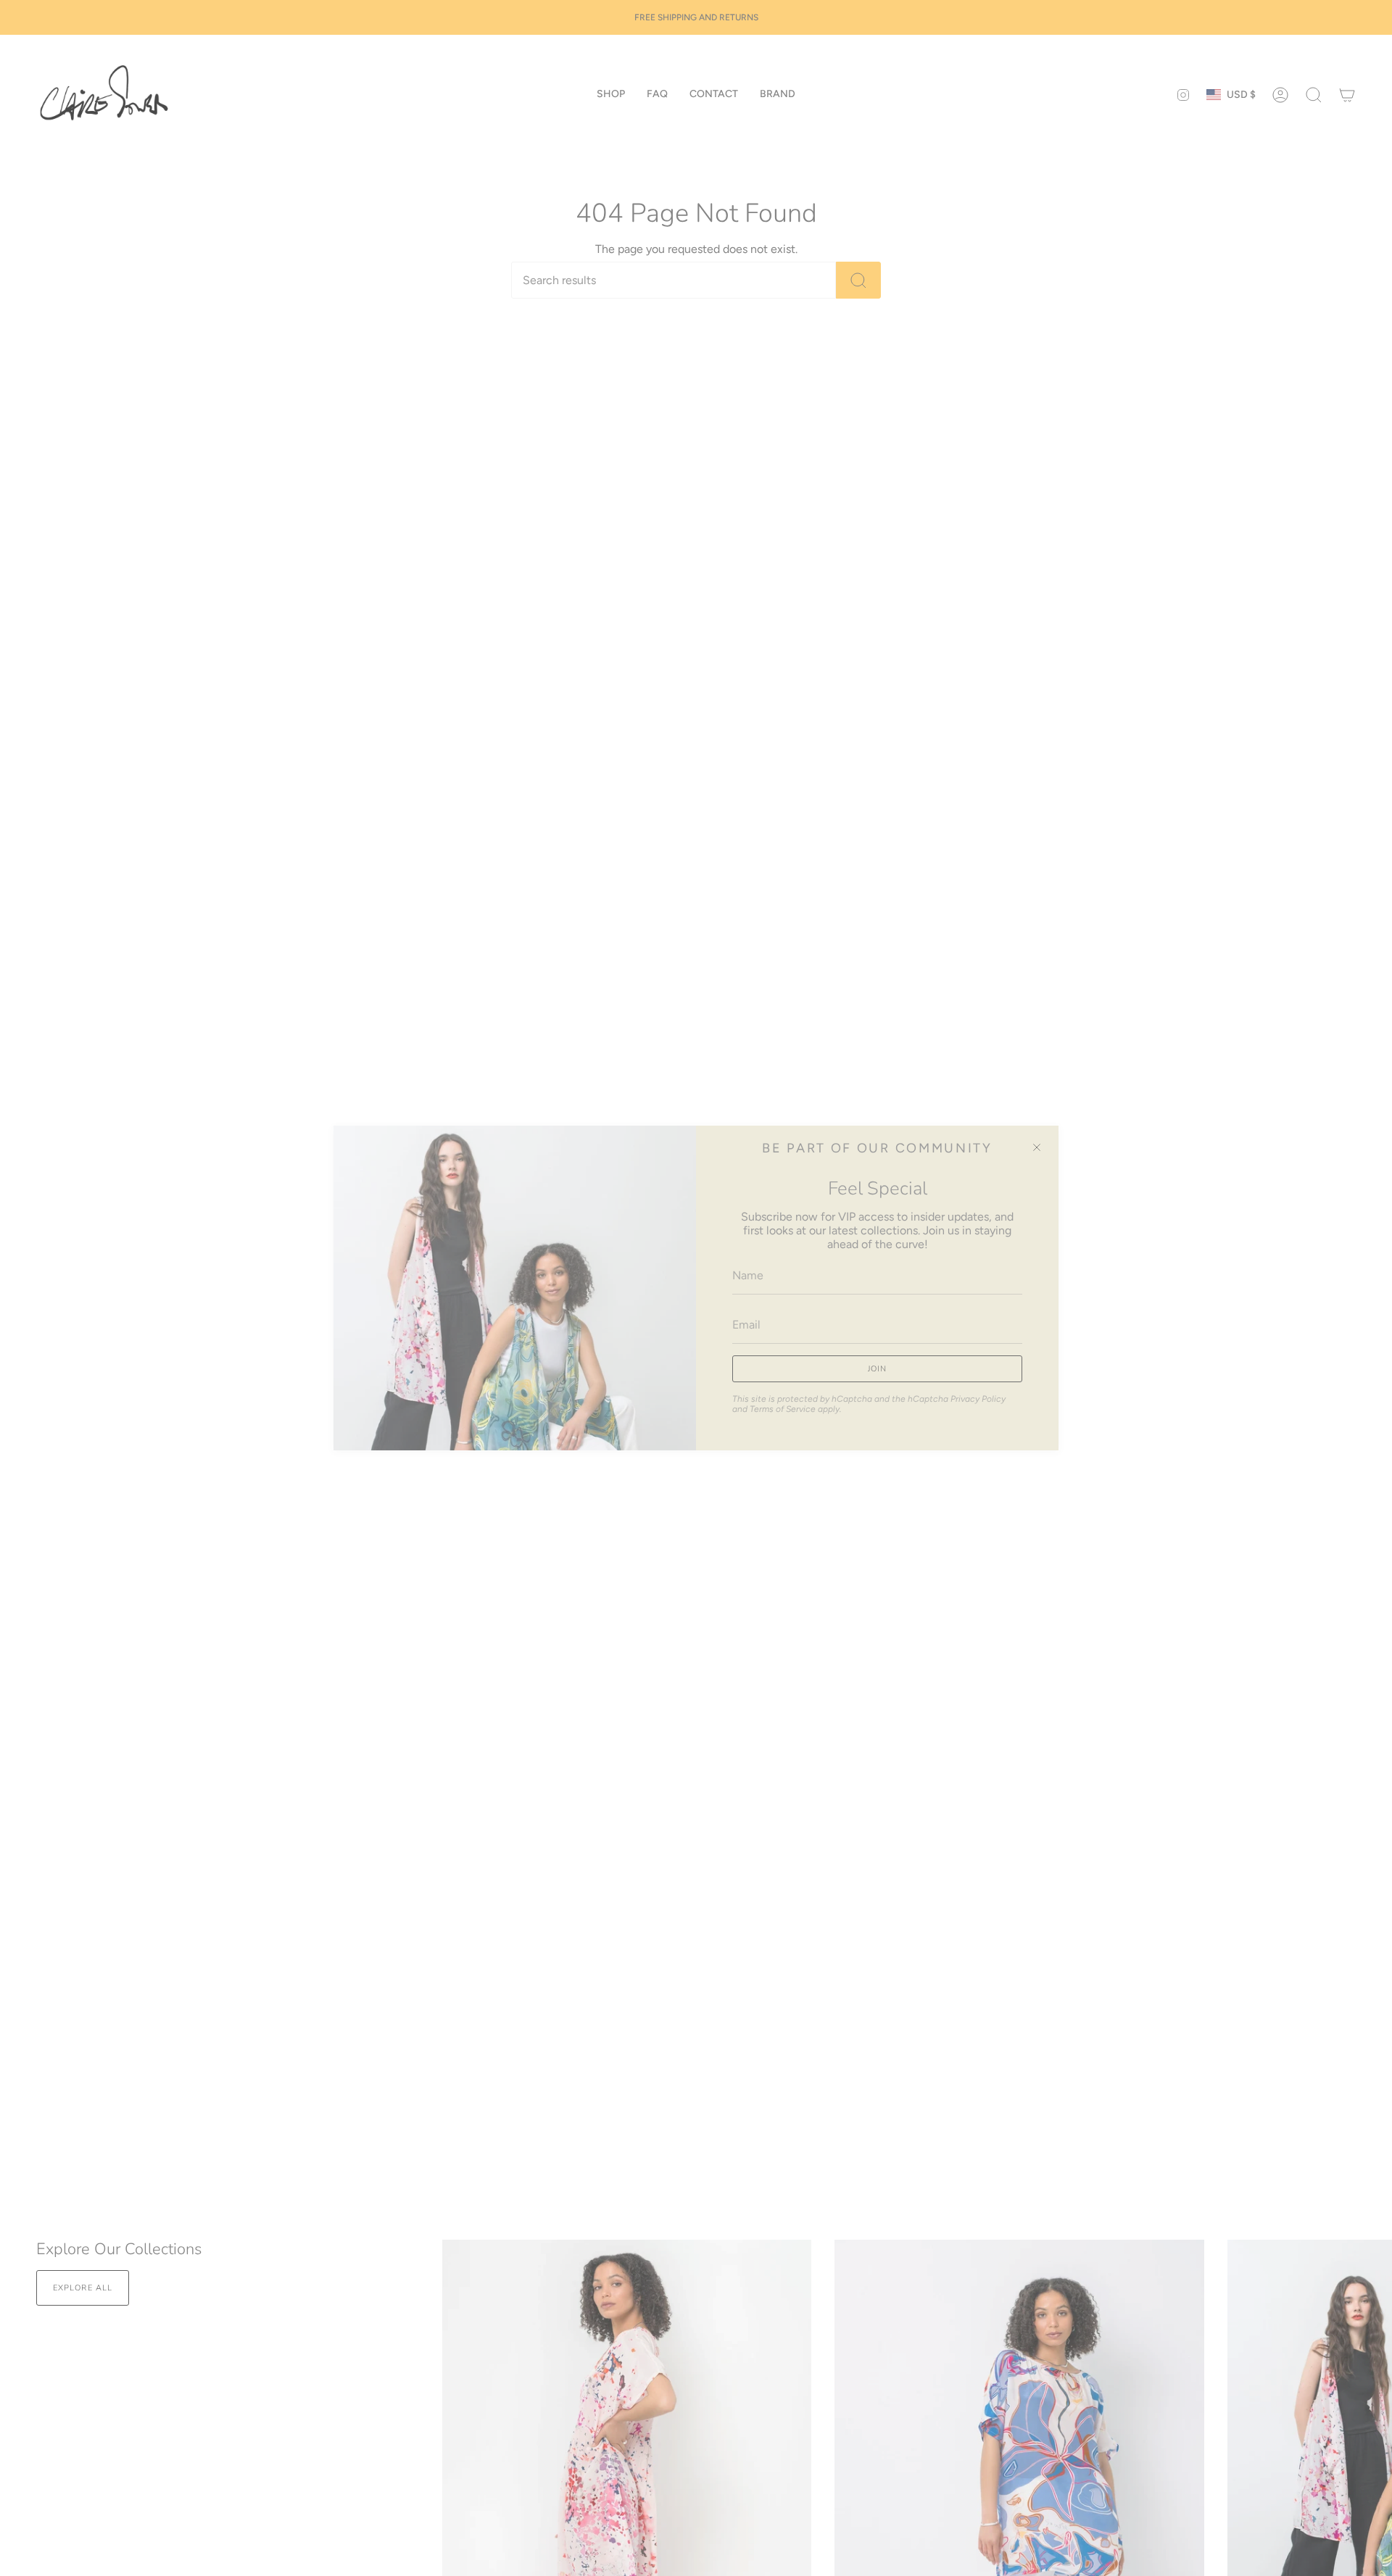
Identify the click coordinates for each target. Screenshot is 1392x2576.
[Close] (1037, 1147)
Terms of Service (783, 1409)
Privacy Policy (978, 1399)
